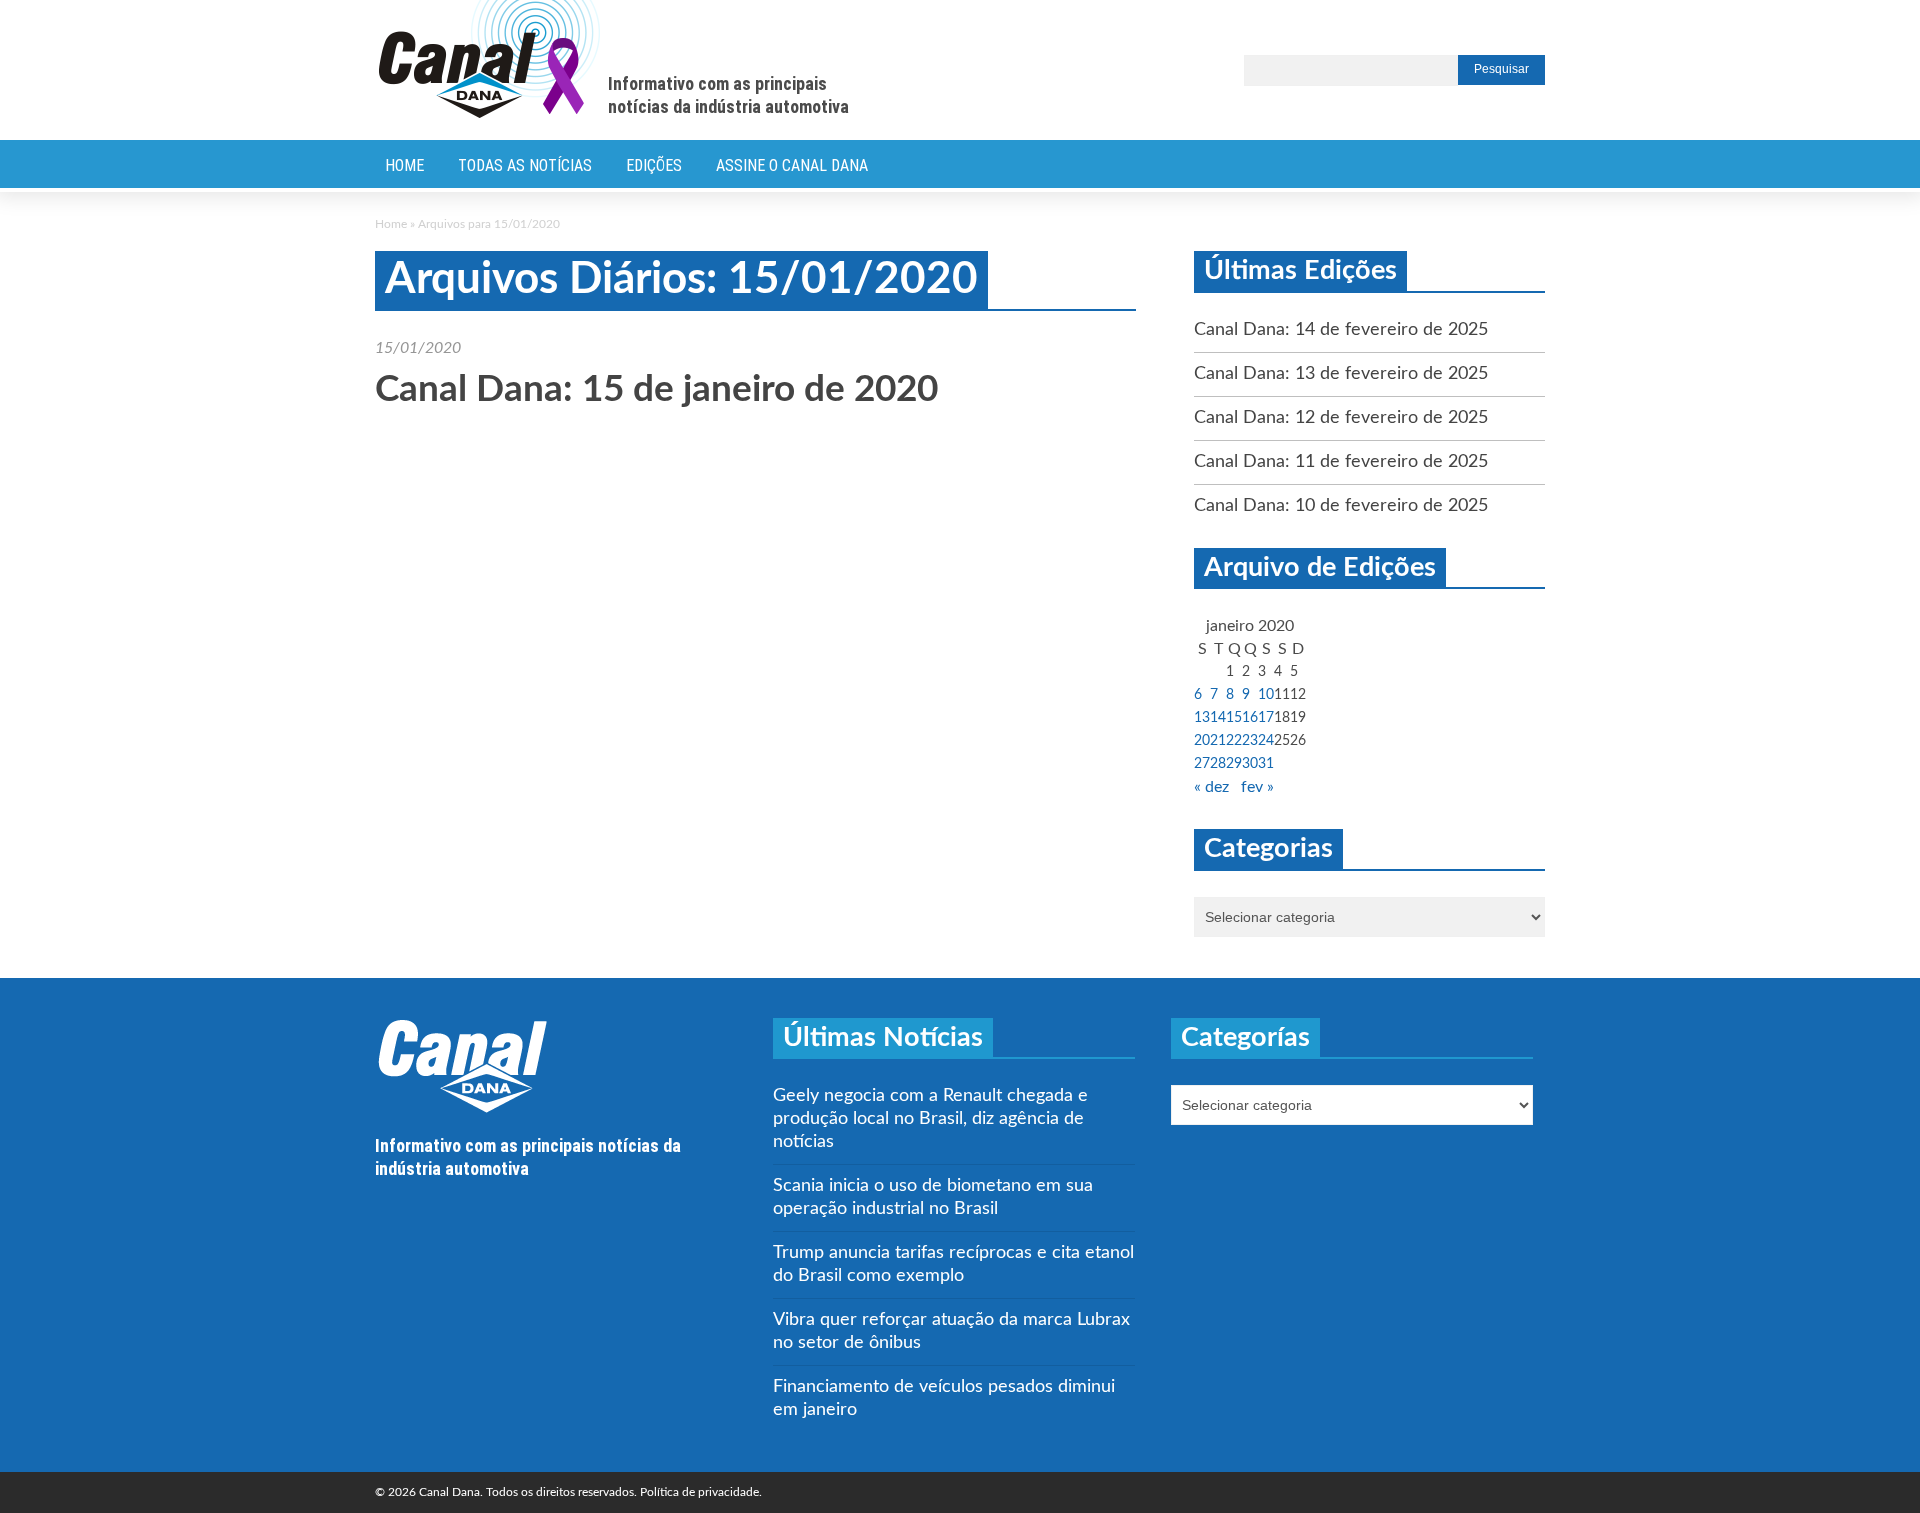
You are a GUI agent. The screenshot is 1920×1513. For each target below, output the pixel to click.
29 (1234, 764)
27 (1202, 764)
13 (1202, 718)
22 (1234, 741)
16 (1250, 718)
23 (1250, 741)
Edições (654, 165)
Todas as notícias (525, 165)
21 (1218, 741)
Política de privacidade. (701, 1492)
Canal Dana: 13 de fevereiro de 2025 (1341, 374)
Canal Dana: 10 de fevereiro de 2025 (1341, 506)
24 (1266, 741)
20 (1202, 741)
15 (1234, 718)
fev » (1257, 787)
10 (1266, 695)
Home (404, 165)
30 (1250, 764)
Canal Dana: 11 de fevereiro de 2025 (1341, 462)
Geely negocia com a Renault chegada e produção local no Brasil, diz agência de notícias (930, 1119)
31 (1266, 764)
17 (1266, 718)
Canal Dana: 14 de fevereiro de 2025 (1341, 330)
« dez (1211, 787)
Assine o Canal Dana (792, 165)
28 (1218, 764)
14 (1218, 718)
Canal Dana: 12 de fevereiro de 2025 (1341, 418)
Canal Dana (489, 60)
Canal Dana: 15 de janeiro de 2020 (656, 389)
